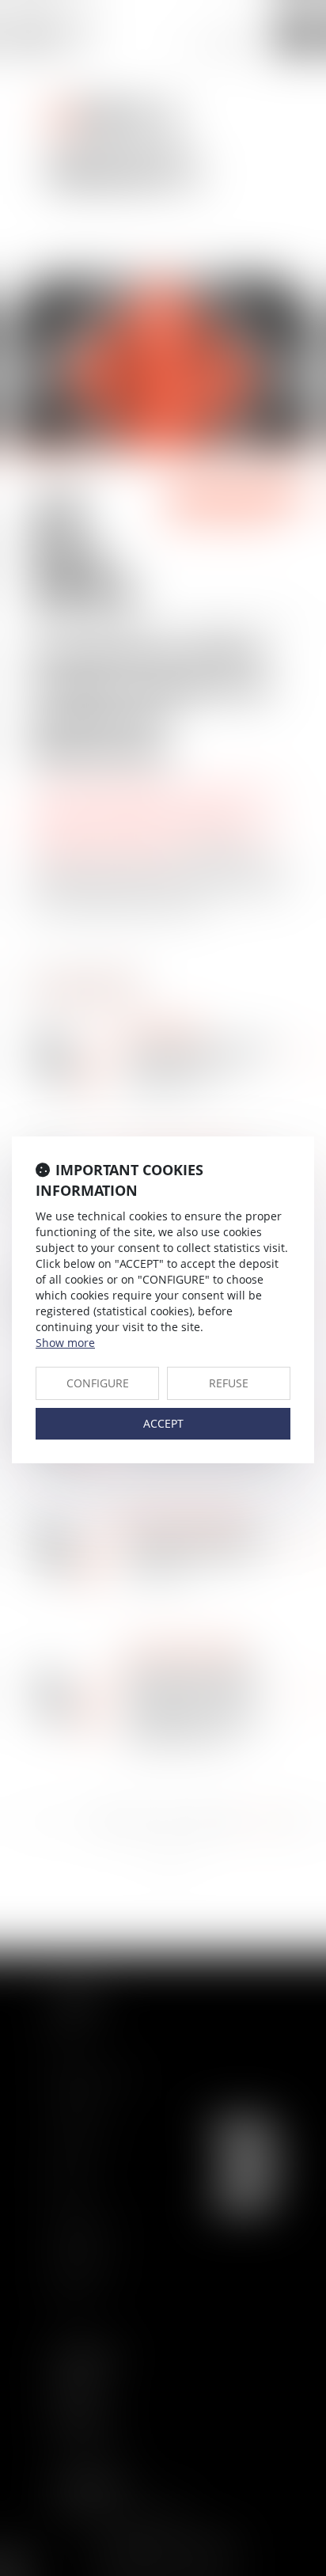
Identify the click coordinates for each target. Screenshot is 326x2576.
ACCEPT (163, 1423)
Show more (65, 1343)
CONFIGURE (98, 1383)
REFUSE (229, 1383)
